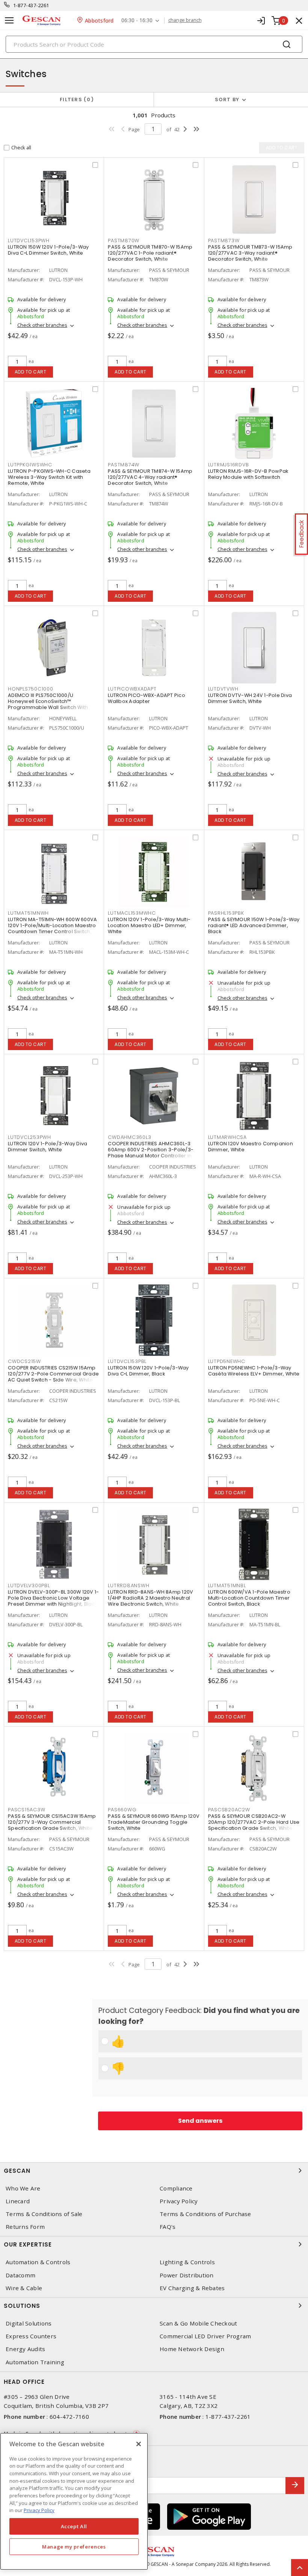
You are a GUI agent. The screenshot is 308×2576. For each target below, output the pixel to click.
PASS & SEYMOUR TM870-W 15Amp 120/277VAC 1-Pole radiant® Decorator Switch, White (150, 253)
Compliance (176, 2188)
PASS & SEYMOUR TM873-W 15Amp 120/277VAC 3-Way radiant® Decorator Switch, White (250, 253)
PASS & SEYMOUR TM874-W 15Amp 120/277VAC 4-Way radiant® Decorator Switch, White (150, 477)
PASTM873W (224, 241)
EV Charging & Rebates (192, 2288)
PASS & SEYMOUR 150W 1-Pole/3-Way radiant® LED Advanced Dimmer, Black (254, 925)
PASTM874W (124, 465)
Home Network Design (192, 2349)
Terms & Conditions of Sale (44, 2214)
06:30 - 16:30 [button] (137, 20)
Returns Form (25, 2227)
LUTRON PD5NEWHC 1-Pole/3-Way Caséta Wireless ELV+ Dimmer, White (254, 1371)
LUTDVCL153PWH (29, 241)
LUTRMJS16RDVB (229, 465)
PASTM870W (124, 241)
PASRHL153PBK (226, 913)
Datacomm (20, 2275)
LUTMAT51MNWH (28, 913)
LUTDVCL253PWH (29, 1137)
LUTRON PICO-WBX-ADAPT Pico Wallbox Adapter (146, 698)
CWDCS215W (24, 1361)
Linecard (18, 2201)
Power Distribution (187, 2275)
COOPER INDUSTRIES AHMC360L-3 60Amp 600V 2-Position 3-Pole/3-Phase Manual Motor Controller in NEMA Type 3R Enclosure (151, 1153)
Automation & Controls (38, 2262)
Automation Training (35, 2362)
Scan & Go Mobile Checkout (198, 2323)
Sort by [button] (227, 99)
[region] (74, 2501)
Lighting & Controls (187, 2262)
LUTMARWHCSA (227, 1137)
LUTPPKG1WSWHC (30, 465)
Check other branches (42, 325)
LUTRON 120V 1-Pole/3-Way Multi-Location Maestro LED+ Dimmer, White (149, 925)
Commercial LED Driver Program (205, 2336)
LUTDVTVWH (223, 689)
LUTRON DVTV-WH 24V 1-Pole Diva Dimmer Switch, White (250, 698)
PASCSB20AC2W (229, 1810)
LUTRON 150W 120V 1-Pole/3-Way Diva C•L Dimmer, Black (148, 1371)
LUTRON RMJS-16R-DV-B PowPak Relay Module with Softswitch (248, 474)
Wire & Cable (24, 2288)
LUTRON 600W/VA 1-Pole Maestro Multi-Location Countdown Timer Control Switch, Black (249, 1598)
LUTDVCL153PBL (127, 1361)
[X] (139, 2444)
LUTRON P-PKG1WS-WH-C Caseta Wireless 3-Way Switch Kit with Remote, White (49, 477)
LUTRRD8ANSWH (128, 1586)
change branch (185, 20)
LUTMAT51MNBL (227, 1586)
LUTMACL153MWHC (132, 913)
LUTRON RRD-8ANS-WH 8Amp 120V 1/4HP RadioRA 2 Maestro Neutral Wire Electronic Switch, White (150, 1598)
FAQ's (168, 2227)
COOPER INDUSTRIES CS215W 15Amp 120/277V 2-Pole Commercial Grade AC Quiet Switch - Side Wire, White (53, 1374)
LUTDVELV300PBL (29, 1586)
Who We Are (23, 2188)
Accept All (74, 2526)
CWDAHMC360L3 (129, 1137)
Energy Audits (25, 2349)
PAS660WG (122, 1810)
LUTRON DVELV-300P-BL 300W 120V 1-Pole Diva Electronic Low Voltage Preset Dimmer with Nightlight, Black (53, 1598)
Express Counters (31, 2336)
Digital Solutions (29, 2323)
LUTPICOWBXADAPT (132, 689)
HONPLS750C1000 (31, 689)
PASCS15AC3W (26, 1810)
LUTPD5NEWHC (227, 1361)
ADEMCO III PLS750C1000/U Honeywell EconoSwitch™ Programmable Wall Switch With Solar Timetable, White (48, 704)
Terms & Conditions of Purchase (205, 2214)
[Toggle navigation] (9, 20)
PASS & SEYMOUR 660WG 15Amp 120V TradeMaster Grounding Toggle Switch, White (154, 1822)
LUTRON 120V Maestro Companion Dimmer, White (251, 1147)
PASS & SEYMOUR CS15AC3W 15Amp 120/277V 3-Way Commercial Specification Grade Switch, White (52, 1822)
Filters (75, 99)
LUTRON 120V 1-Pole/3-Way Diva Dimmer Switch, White (48, 1147)
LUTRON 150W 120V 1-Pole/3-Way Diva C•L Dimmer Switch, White (48, 250)
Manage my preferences (74, 2547)
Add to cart (31, 372)
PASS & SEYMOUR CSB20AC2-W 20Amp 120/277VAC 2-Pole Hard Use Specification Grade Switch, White (254, 1822)
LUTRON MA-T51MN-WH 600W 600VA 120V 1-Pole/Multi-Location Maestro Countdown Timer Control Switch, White (52, 928)
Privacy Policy (179, 2201)
